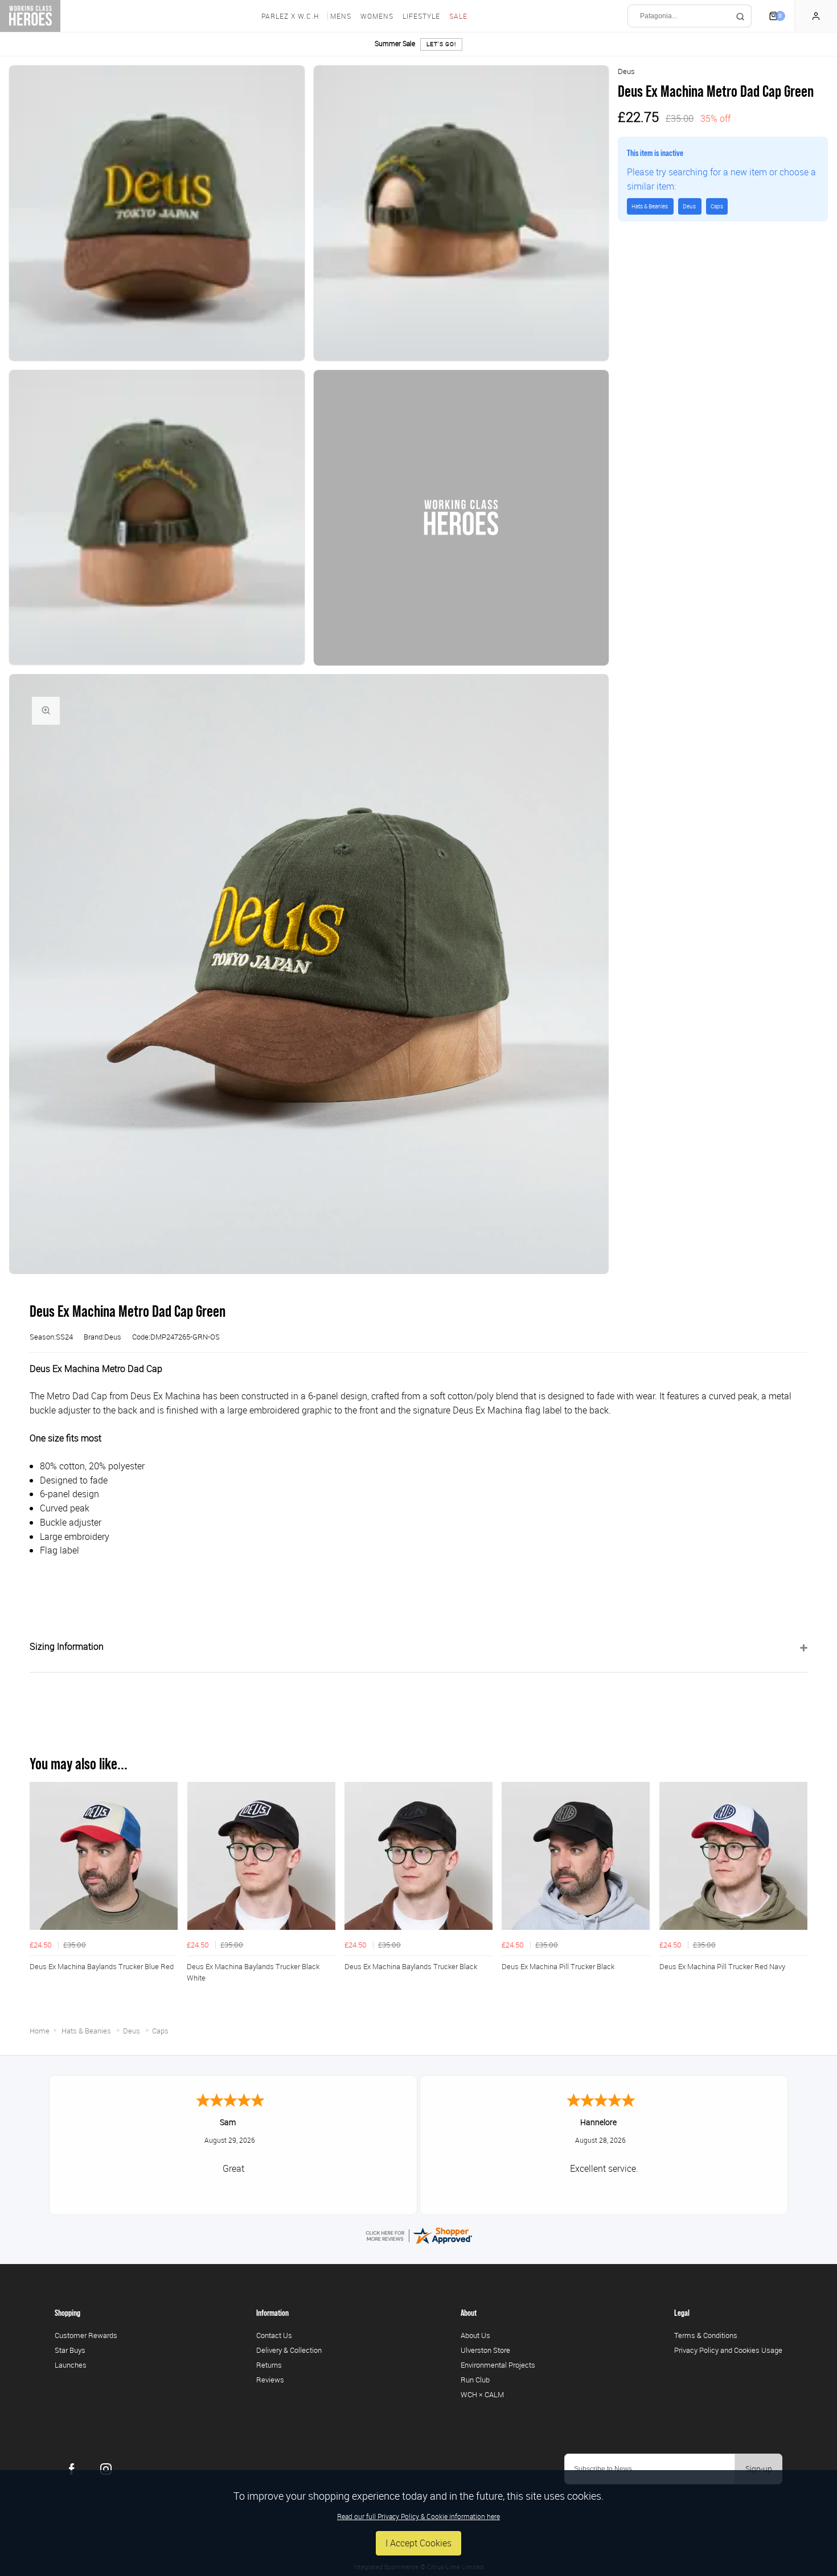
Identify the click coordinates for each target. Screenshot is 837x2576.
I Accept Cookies (419, 2543)
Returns (269, 2365)
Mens (341, 16)
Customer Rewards (86, 2335)
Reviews (270, 2380)
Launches (71, 2365)
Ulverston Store (485, 2350)
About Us (475, 2335)
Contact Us (274, 2335)
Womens (377, 16)
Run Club (475, 2380)
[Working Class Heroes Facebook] (72, 2469)
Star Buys (70, 2350)
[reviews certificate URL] (419, 2234)
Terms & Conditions (706, 2335)
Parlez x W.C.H (290, 16)
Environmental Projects (498, 2365)
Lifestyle (421, 16)
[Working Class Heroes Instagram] (106, 2469)
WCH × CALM (482, 2394)
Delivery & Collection (289, 2350)
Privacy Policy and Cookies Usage (728, 2350)
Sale (458, 16)
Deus (626, 71)
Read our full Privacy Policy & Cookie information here (419, 2516)
